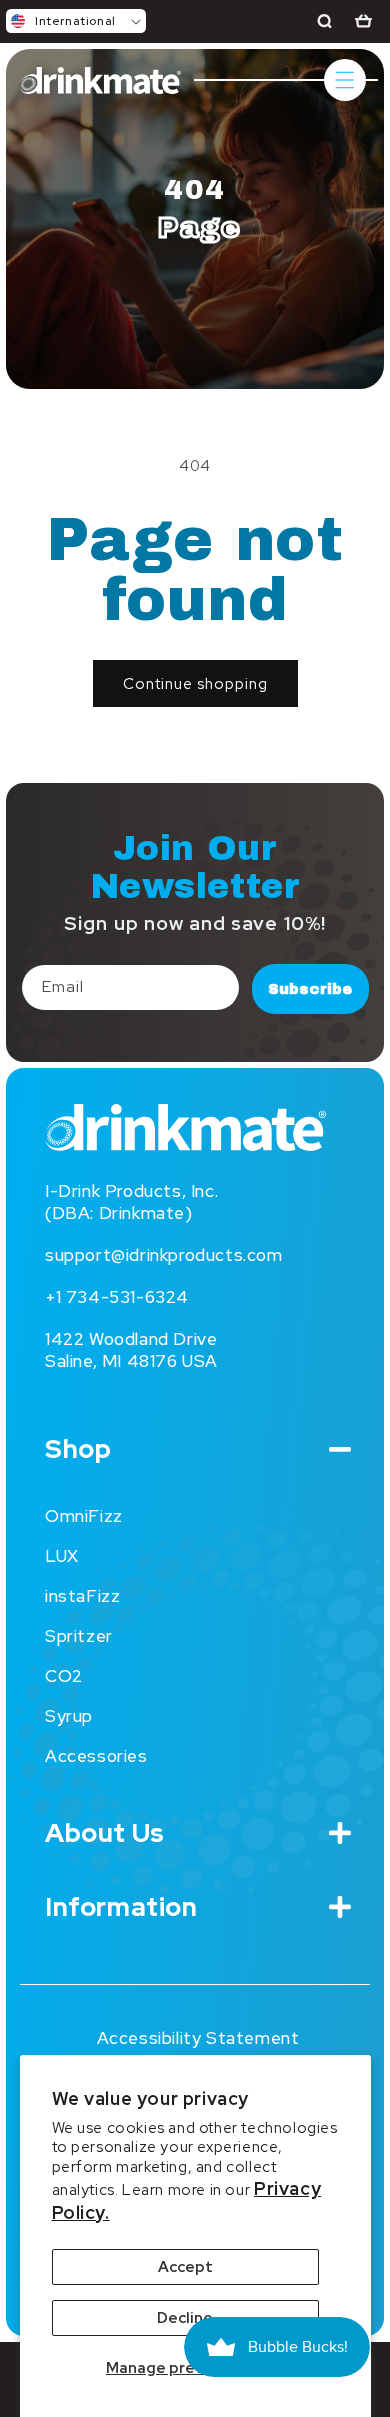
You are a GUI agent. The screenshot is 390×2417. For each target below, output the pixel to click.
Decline (185, 2318)
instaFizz (82, 1596)
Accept (185, 2267)
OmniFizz (84, 1516)
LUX (62, 1556)
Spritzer (79, 1636)
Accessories (96, 1756)
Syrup (69, 1716)
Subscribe (310, 989)
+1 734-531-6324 (117, 1297)
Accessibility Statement (198, 2038)
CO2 (64, 1676)
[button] (76, 21)
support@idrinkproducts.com (164, 1255)
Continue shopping (195, 684)
